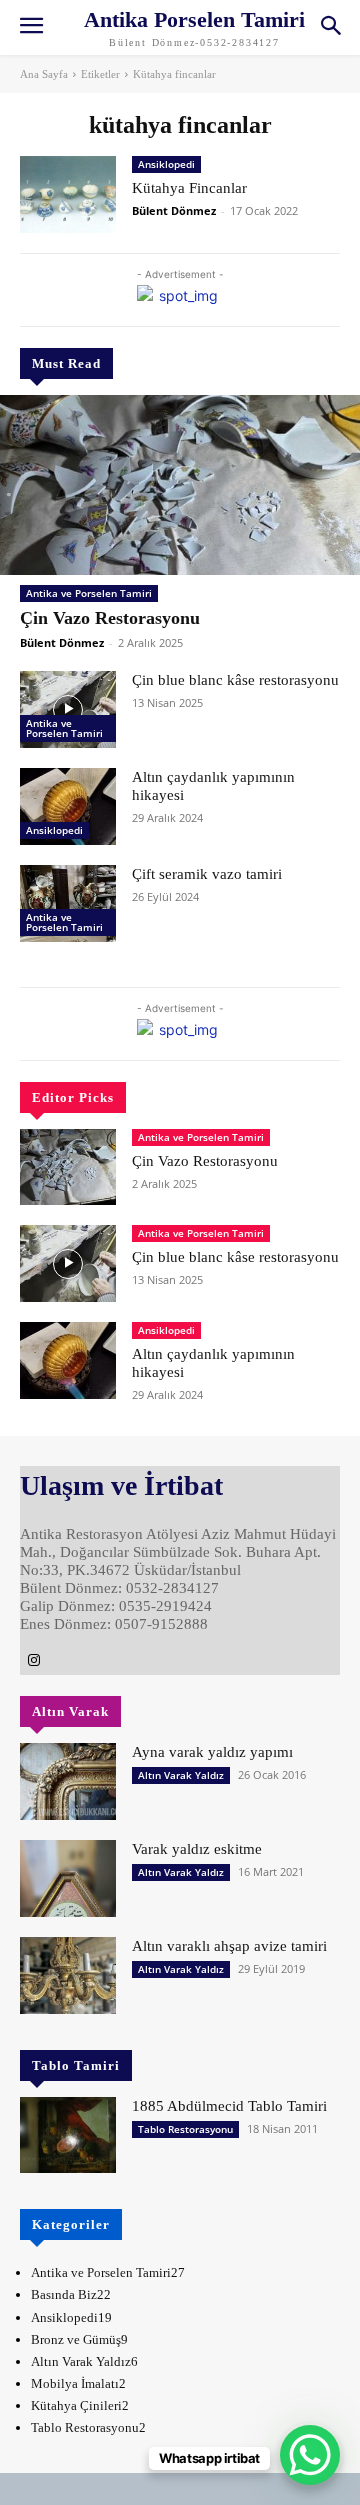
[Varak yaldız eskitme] (68, 1878)
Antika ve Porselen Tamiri (89, 593)
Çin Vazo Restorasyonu (110, 618)
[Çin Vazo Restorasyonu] (180, 485)
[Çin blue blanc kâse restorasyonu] (68, 709)
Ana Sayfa (44, 74)
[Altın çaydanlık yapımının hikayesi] (68, 806)
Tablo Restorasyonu (185, 2129)
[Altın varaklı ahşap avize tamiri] (68, 1975)
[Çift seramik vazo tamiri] (68, 903)
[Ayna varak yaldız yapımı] (68, 1781)
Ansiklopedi (54, 830)
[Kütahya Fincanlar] (68, 194)
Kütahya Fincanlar (189, 188)
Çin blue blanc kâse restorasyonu (235, 680)
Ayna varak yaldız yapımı (212, 1752)
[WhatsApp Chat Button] (310, 2455)
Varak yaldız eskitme (197, 1849)
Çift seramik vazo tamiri (207, 874)
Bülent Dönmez (62, 642)
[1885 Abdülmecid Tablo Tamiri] (68, 2135)
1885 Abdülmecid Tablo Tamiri (229, 2106)
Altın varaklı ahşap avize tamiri (229, 1946)
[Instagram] (34, 1661)
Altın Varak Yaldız (181, 1775)
